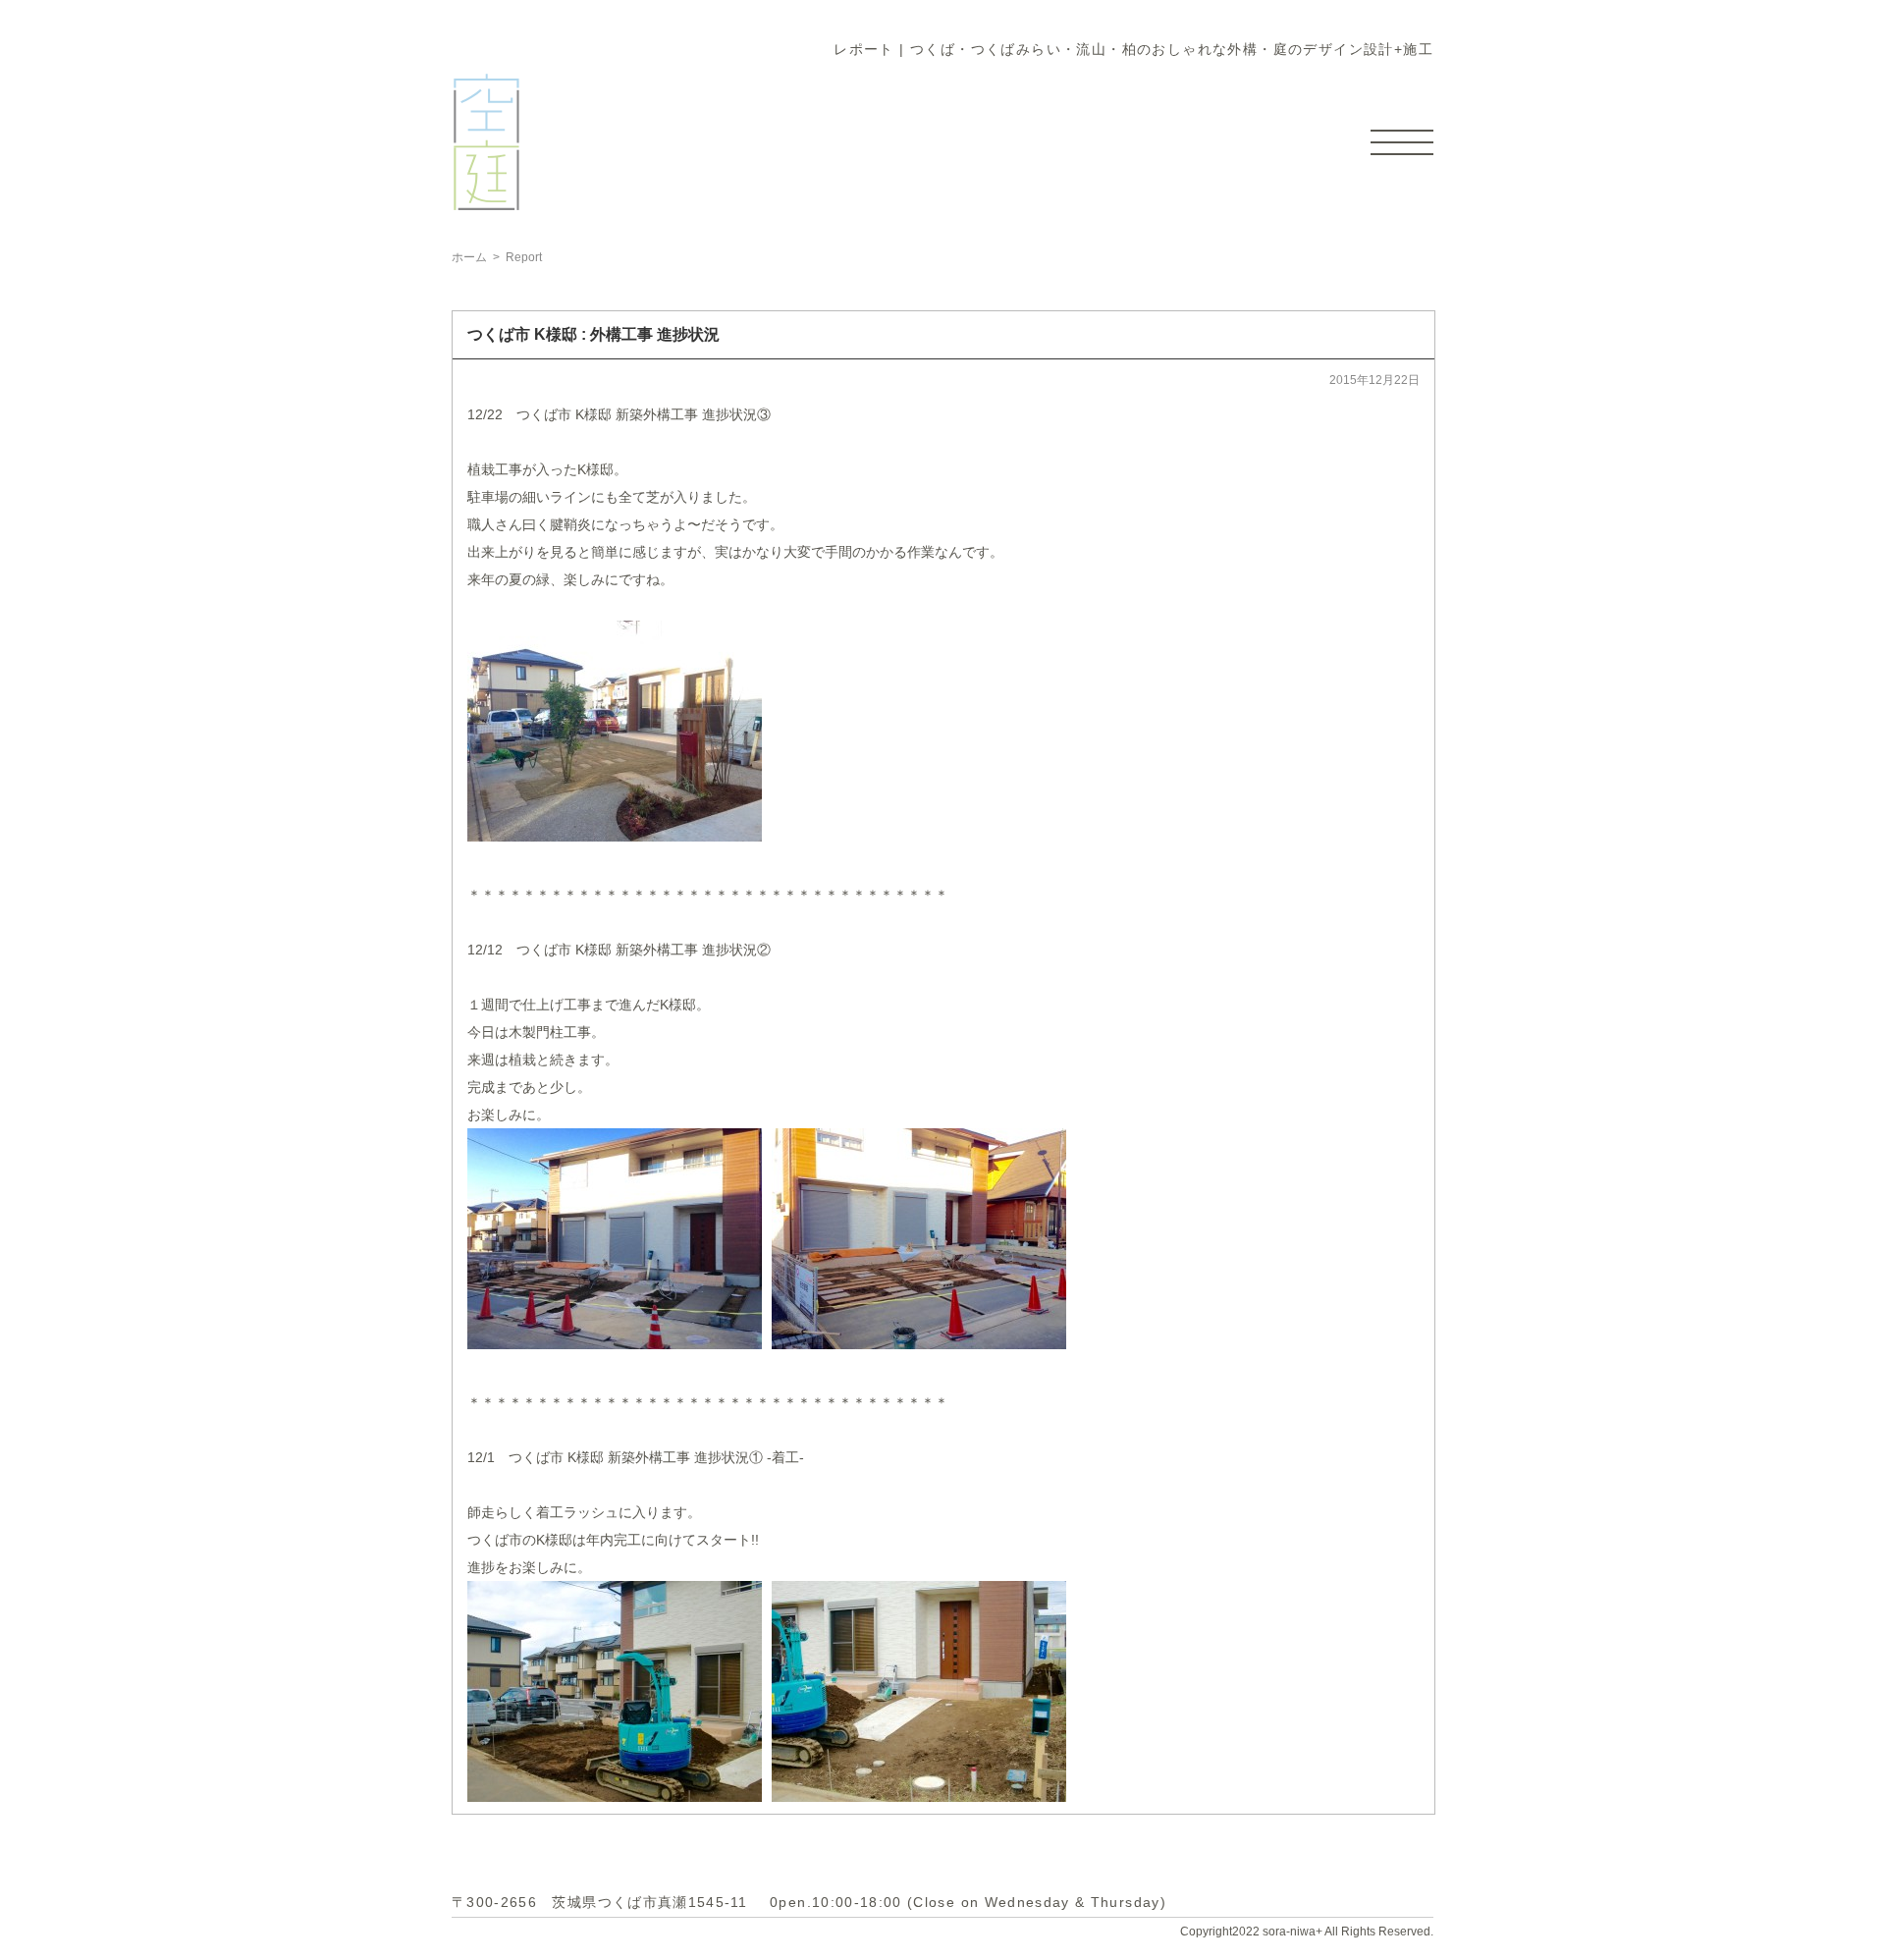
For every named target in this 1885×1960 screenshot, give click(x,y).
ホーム (469, 257)
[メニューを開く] (1402, 142)
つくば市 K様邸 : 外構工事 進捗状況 (593, 334)
